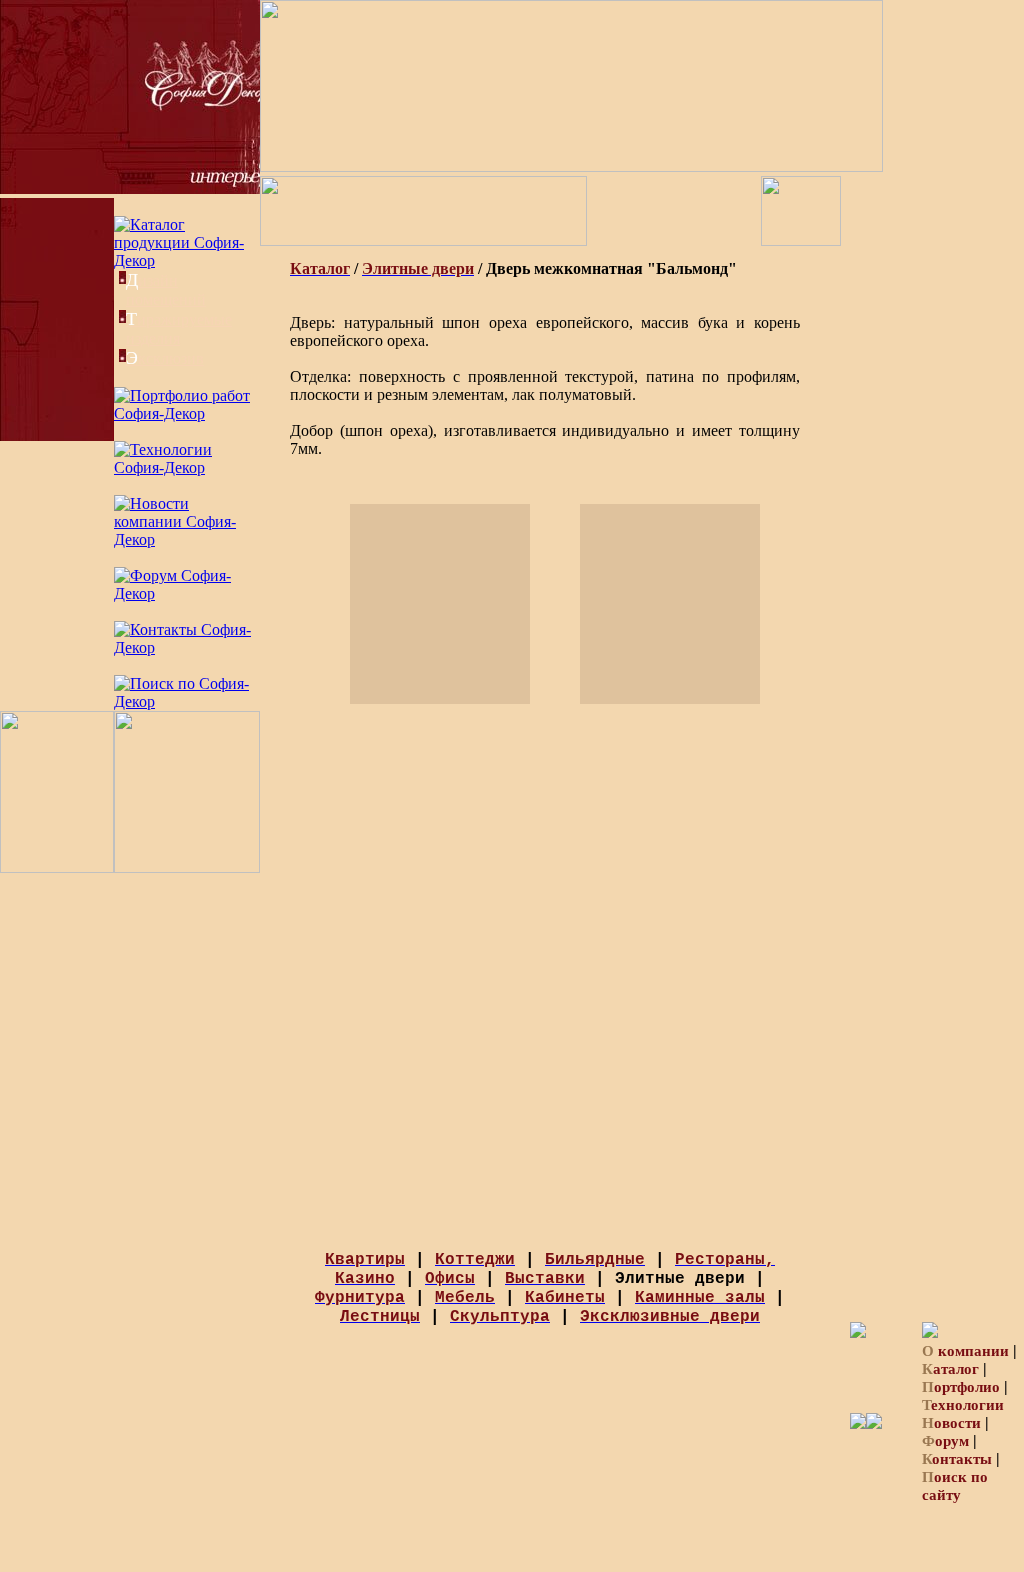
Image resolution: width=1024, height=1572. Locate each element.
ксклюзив (165, 358)
